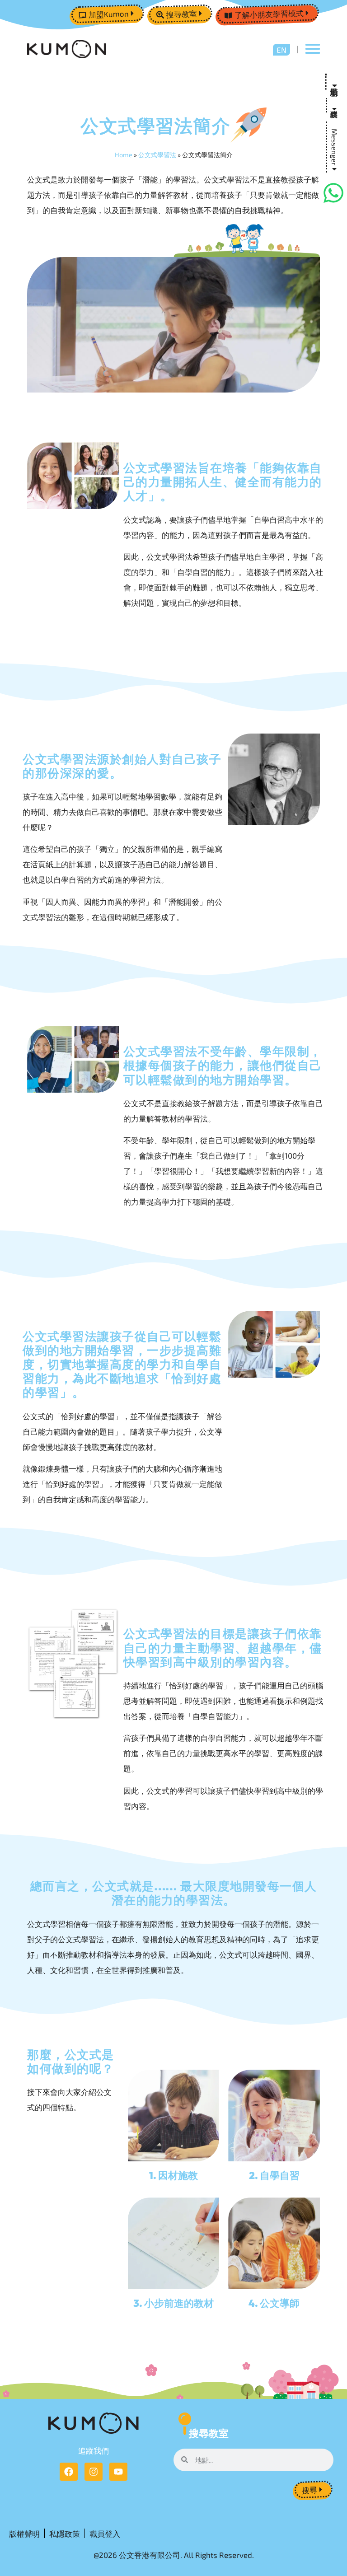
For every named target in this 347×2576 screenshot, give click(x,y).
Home (124, 155)
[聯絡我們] (334, 105)
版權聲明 (24, 2534)
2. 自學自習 (274, 2175)
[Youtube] (118, 2472)
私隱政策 (65, 2534)
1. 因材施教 (173, 2175)
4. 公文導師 (274, 2303)
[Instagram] (94, 2472)
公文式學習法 (157, 155)
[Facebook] (69, 2472)
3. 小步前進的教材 (173, 2303)
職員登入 (105, 2534)
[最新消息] (334, 82)
